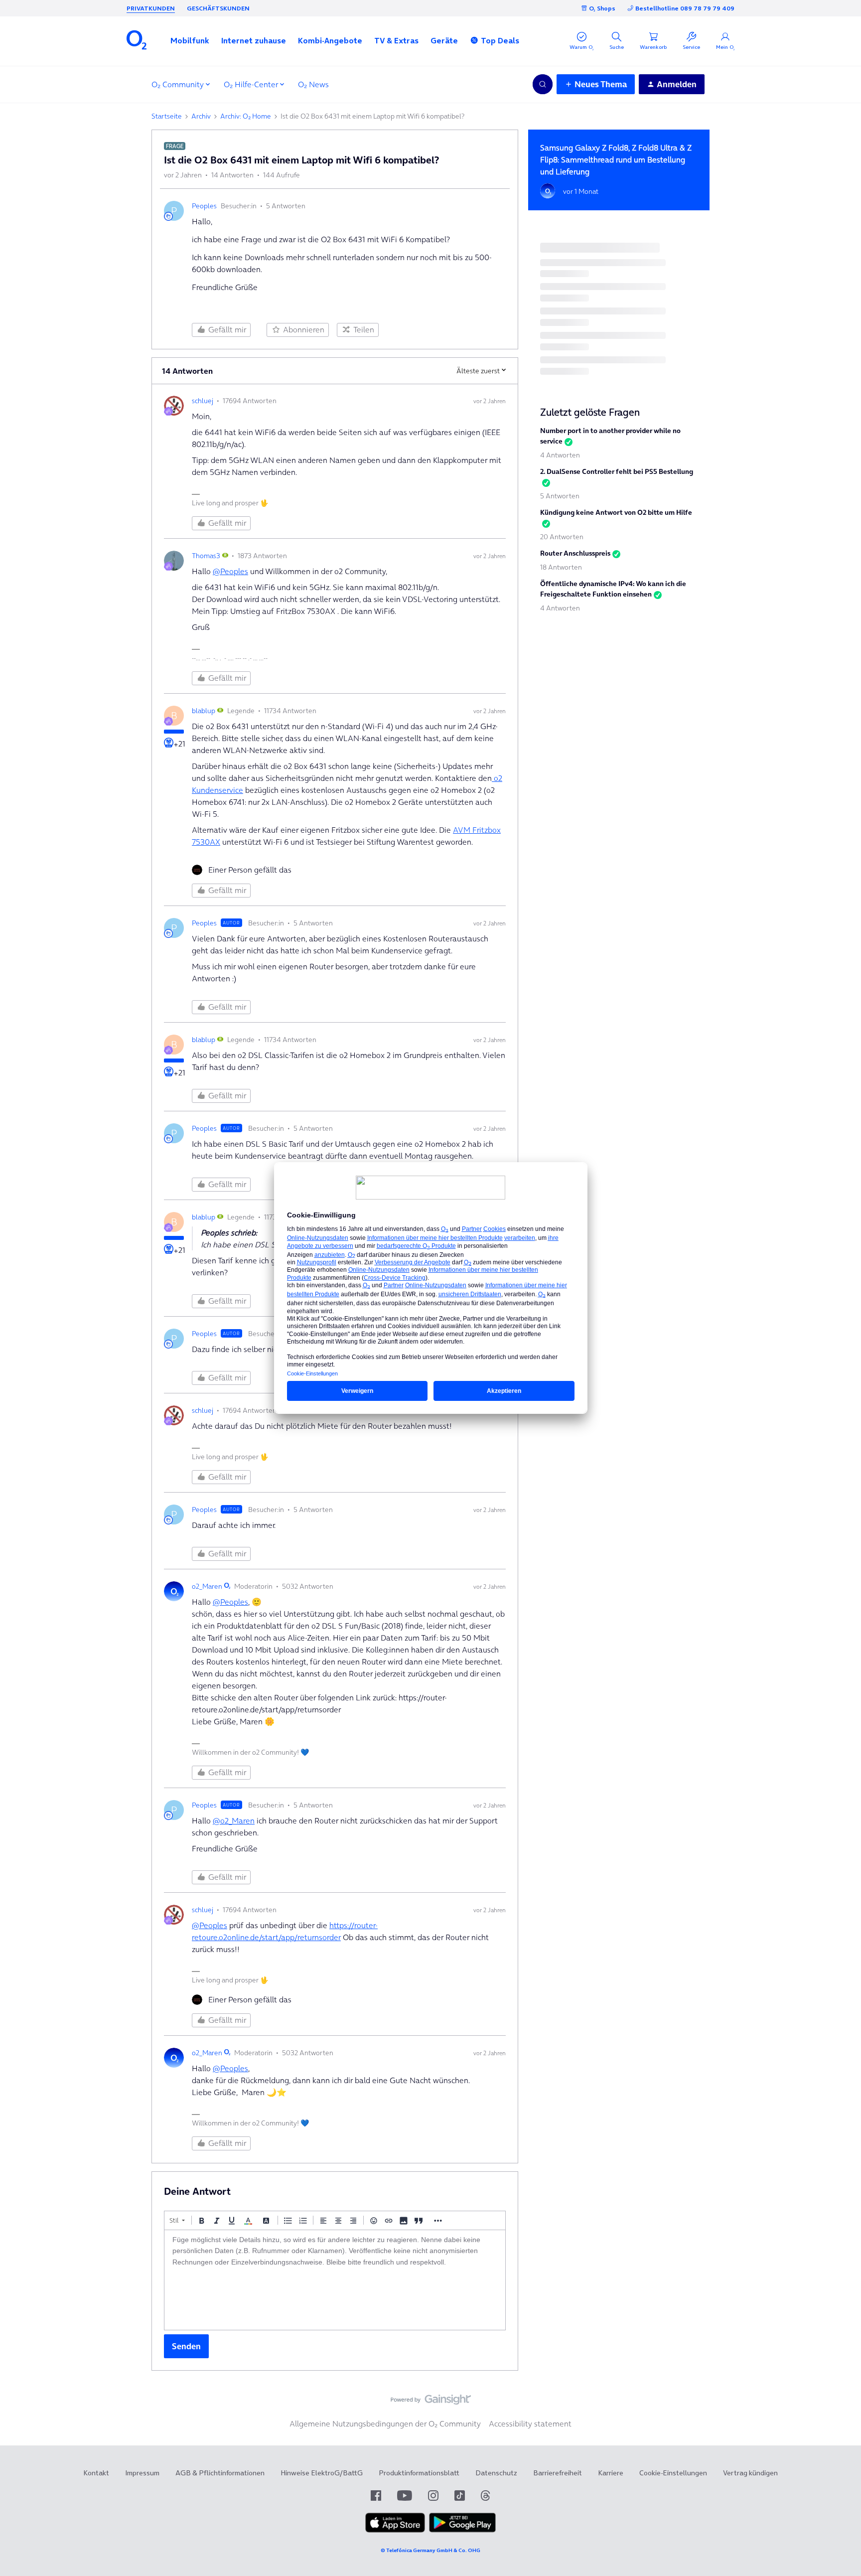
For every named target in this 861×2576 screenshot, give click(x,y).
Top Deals (500, 40)
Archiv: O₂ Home (246, 116)
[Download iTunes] (395, 2530)
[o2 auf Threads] (485, 2496)
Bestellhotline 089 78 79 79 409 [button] (685, 8)
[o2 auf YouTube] (405, 2496)
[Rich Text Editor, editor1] (335, 2280)
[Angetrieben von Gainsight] (431, 2402)
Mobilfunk (190, 40)
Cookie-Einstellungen (673, 2473)
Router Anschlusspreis (575, 553)
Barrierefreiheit (558, 2473)
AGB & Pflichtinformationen (220, 2473)
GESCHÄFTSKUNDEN (218, 8)
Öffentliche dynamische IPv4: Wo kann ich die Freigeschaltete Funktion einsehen (613, 589)
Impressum (142, 2473)
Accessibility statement (530, 2424)
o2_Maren (207, 1586)
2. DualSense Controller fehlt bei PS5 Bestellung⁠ (617, 471)
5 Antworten (560, 496)
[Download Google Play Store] (462, 2530)
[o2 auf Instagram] (433, 2496)
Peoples (204, 206)
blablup (204, 711)
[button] (190, 40)
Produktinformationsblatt (419, 2473)
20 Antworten (562, 537)
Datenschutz (496, 2473)
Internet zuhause (254, 40)
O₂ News (313, 84)
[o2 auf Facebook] (376, 2496)
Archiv (201, 116)
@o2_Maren (234, 1820)
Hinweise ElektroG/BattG (322, 2473)
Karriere (611, 2473)
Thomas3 (206, 556)
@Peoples (230, 571)
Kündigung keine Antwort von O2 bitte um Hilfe (616, 512)
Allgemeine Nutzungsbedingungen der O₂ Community (385, 2424)
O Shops (602, 8)
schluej (203, 401)
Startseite (167, 116)
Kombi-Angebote (330, 40)
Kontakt (96, 2473)
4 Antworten (560, 455)
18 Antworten (561, 567)
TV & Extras (396, 40)
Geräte (444, 40)
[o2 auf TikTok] (460, 2496)
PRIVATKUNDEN (151, 8)
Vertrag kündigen (750, 2473)
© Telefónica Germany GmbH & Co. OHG (430, 2550)
